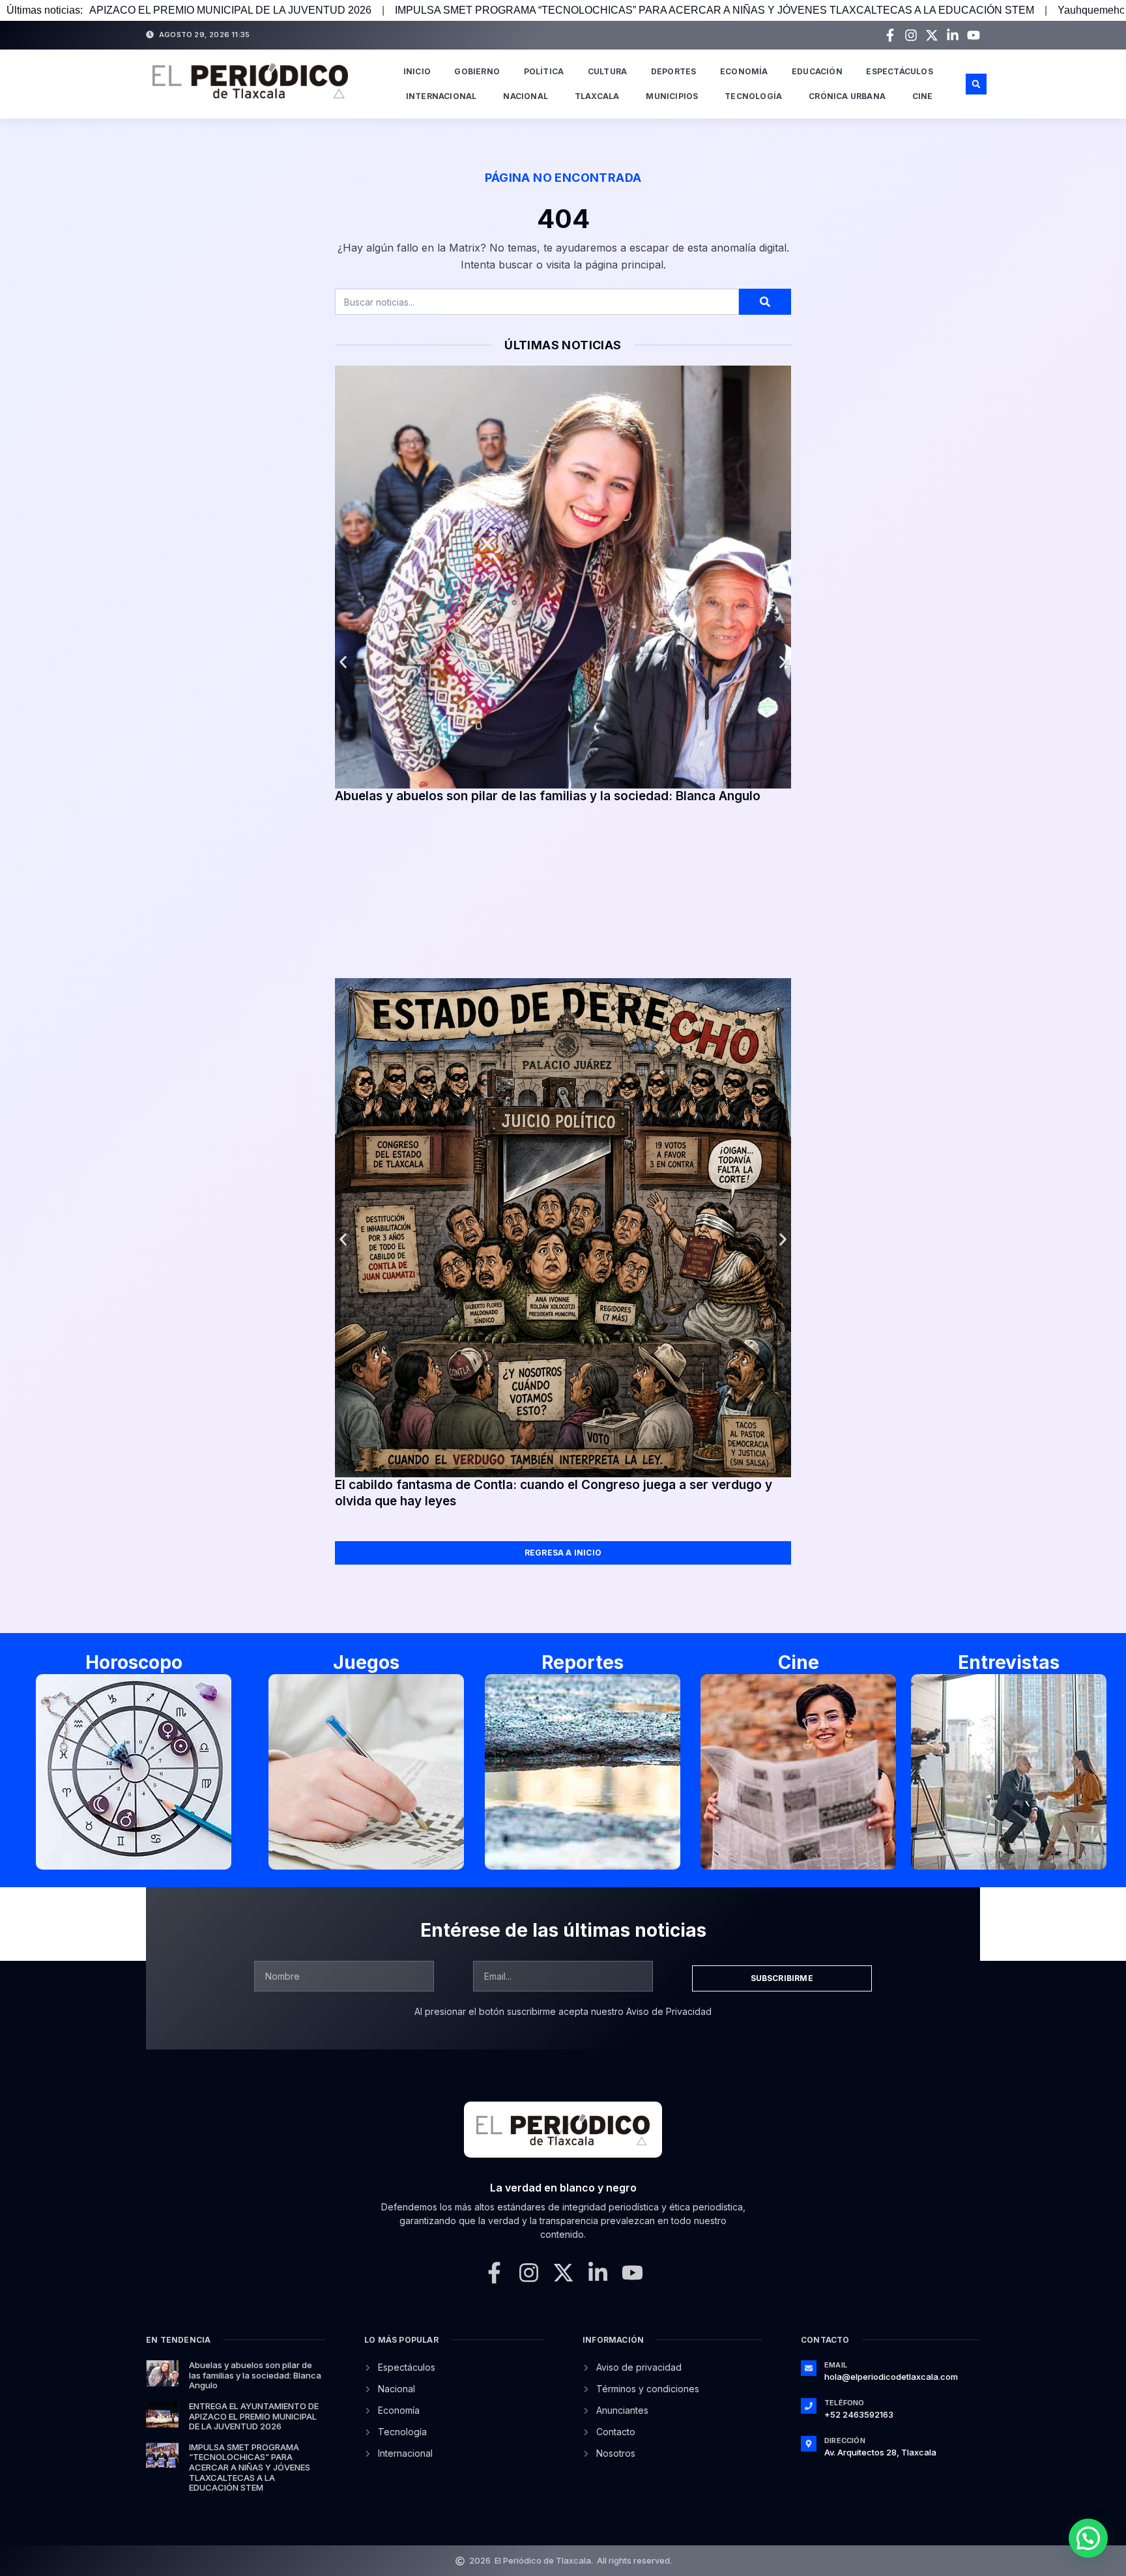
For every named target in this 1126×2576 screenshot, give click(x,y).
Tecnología (753, 96)
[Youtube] (974, 35)
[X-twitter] (932, 35)
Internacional (441, 96)
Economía (744, 71)
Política (544, 71)
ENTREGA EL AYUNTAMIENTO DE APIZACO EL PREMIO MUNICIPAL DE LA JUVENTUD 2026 (254, 2416)
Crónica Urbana (847, 96)
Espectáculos (899, 71)
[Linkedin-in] (953, 35)
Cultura (607, 71)
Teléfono (844, 2403)
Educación (817, 71)
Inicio (417, 71)
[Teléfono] (809, 2406)
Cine (923, 96)
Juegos (366, 1662)
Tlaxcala (597, 96)
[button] (976, 84)
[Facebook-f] (890, 35)
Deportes (674, 71)
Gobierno (477, 71)
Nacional (526, 96)
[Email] (809, 2368)
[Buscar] (765, 302)
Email (836, 2365)
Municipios (672, 96)
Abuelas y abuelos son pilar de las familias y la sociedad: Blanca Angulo (548, 796)
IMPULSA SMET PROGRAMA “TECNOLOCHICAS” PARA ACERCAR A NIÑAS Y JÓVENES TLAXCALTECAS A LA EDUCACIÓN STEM (487, 10)
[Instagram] (911, 35)
